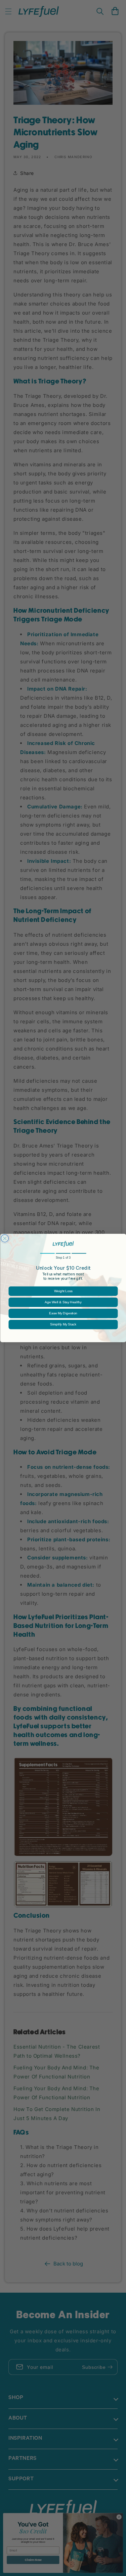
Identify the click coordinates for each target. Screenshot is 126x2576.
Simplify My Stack (63, 1325)
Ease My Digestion (63, 1313)
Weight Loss (63, 1291)
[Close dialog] (5, 1239)
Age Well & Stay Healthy (63, 1302)
